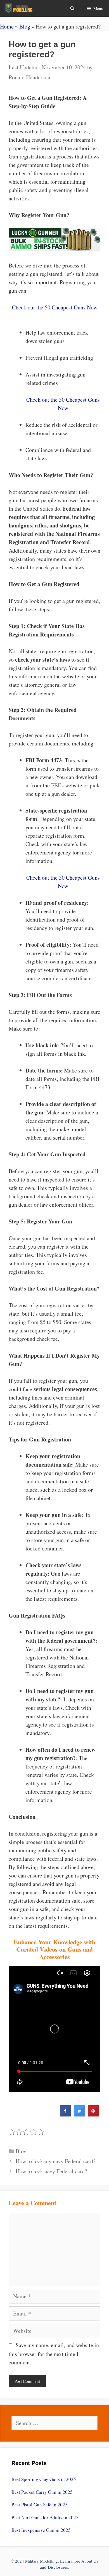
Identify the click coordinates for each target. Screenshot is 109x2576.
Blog (25, 26)
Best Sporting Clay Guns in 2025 (44, 2479)
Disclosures (58, 2567)
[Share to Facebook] (65, 2115)
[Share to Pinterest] (93, 2115)
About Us (90, 2561)
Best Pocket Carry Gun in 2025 (42, 2492)
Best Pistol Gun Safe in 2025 (40, 2505)
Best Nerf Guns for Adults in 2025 (45, 2517)
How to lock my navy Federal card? (56, 2161)
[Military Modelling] (19, 8)
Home (7, 26)
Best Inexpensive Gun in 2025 (41, 2530)
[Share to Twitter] (79, 2115)
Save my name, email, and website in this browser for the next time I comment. (54, 2354)
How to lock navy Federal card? (51, 2171)
